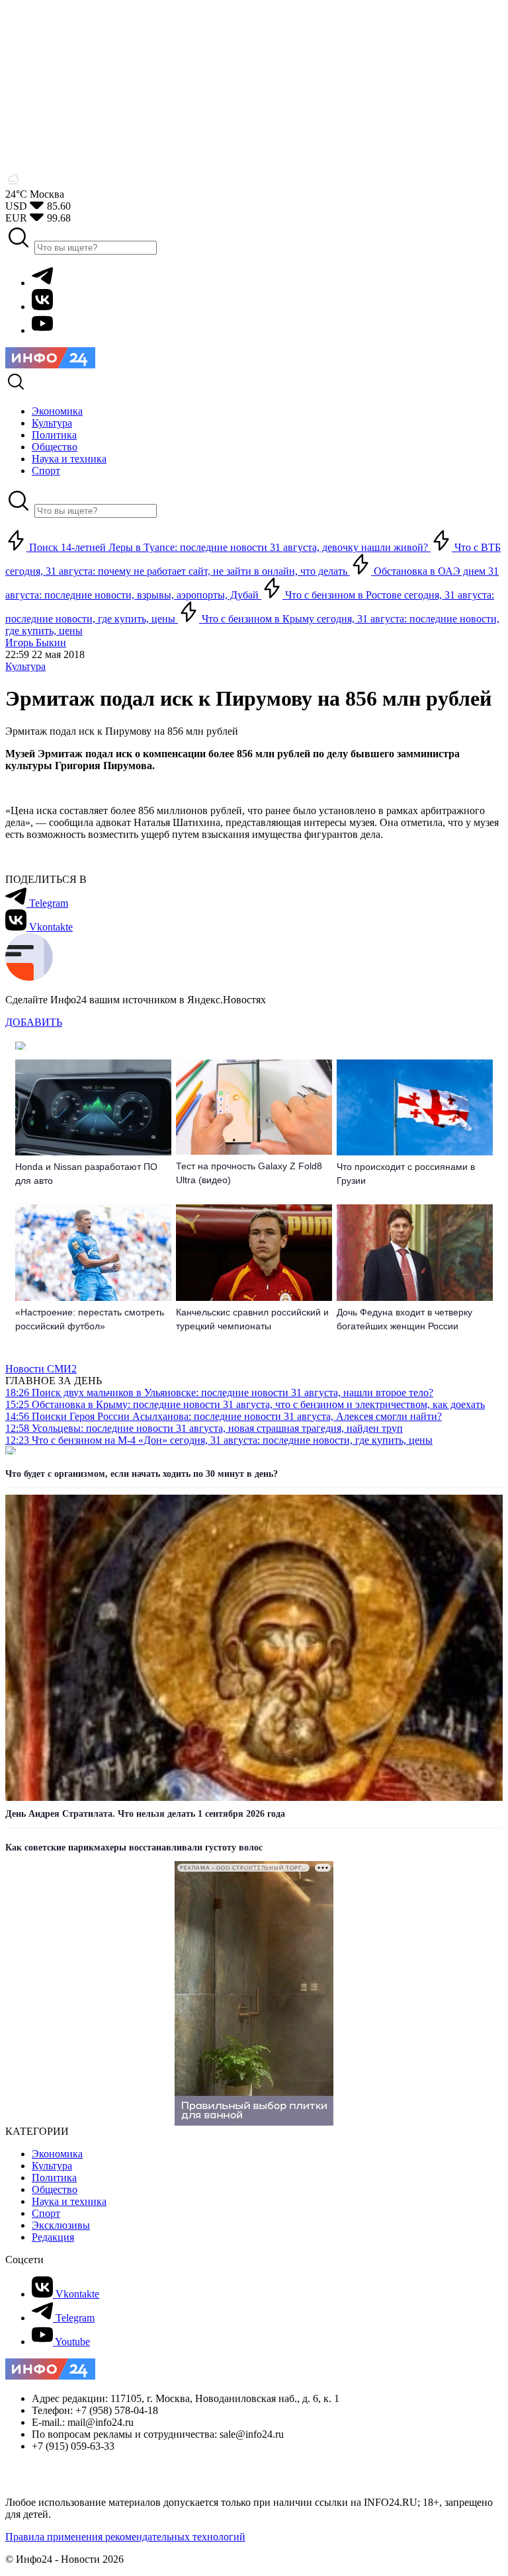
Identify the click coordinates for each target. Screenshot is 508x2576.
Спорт (46, 2213)
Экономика (57, 2154)
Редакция (53, 2237)
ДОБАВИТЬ (34, 1022)
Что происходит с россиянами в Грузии (406, 1174)
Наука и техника (69, 2201)
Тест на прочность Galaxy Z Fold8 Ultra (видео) (249, 1173)
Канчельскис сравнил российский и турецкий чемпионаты (252, 1319)
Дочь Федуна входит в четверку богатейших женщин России (404, 1319)
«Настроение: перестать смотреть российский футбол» (90, 1319)
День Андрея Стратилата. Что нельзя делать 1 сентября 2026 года (145, 1814)
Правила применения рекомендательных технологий (125, 2537)
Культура (25, 666)
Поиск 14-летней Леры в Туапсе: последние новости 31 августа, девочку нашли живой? (229, 547)
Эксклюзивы (61, 2225)
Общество (55, 2189)
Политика (54, 2178)
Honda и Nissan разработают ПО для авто (86, 1174)
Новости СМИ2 (41, 1369)
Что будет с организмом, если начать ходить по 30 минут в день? (142, 1474)
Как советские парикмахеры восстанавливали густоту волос (134, 1848)
